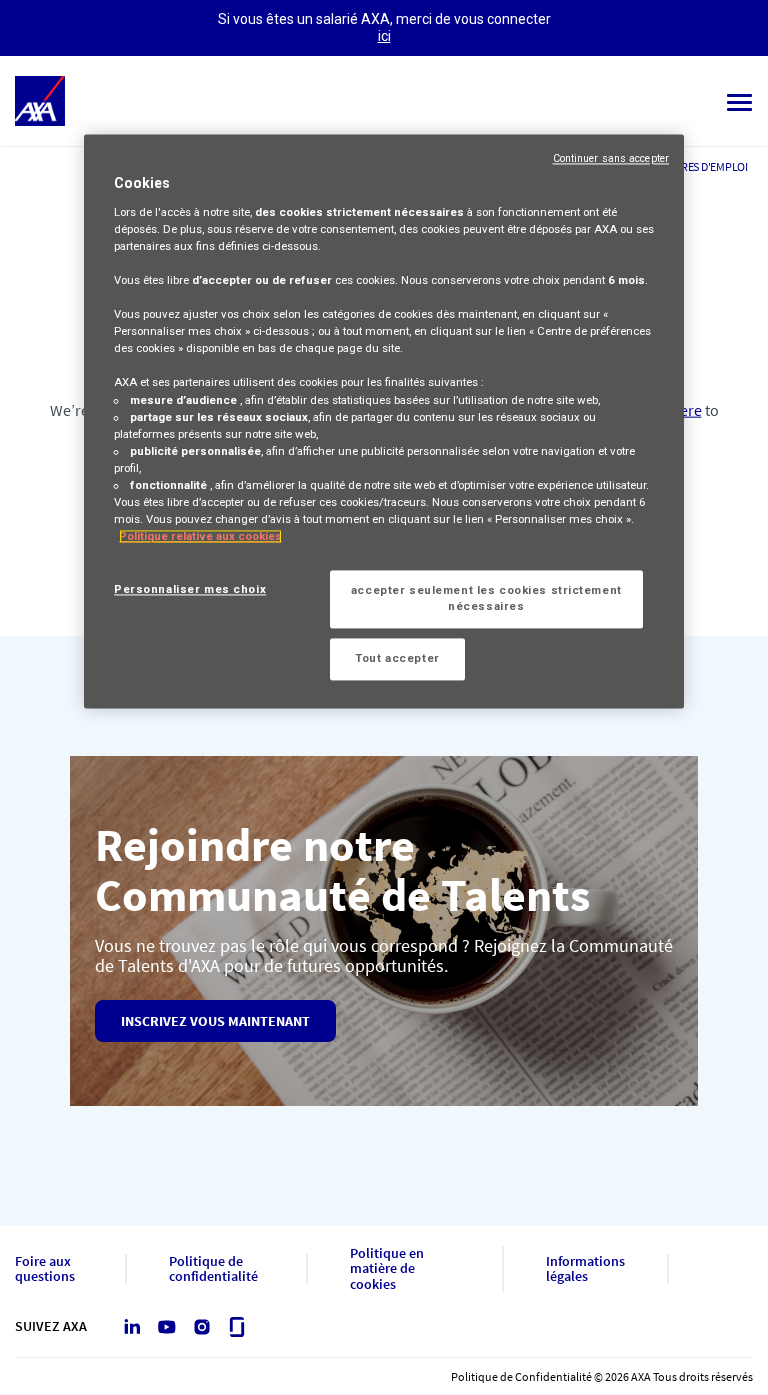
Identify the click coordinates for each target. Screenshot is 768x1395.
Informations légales (585, 1269)
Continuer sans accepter (611, 159)
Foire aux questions (45, 1269)
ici (384, 36)
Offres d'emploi (705, 166)
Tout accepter (397, 658)
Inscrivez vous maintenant (215, 1021)
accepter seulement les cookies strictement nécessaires (486, 599)
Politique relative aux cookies (200, 536)
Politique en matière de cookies (387, 1269)
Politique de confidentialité (213, 1269)
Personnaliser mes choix (190, 590)
